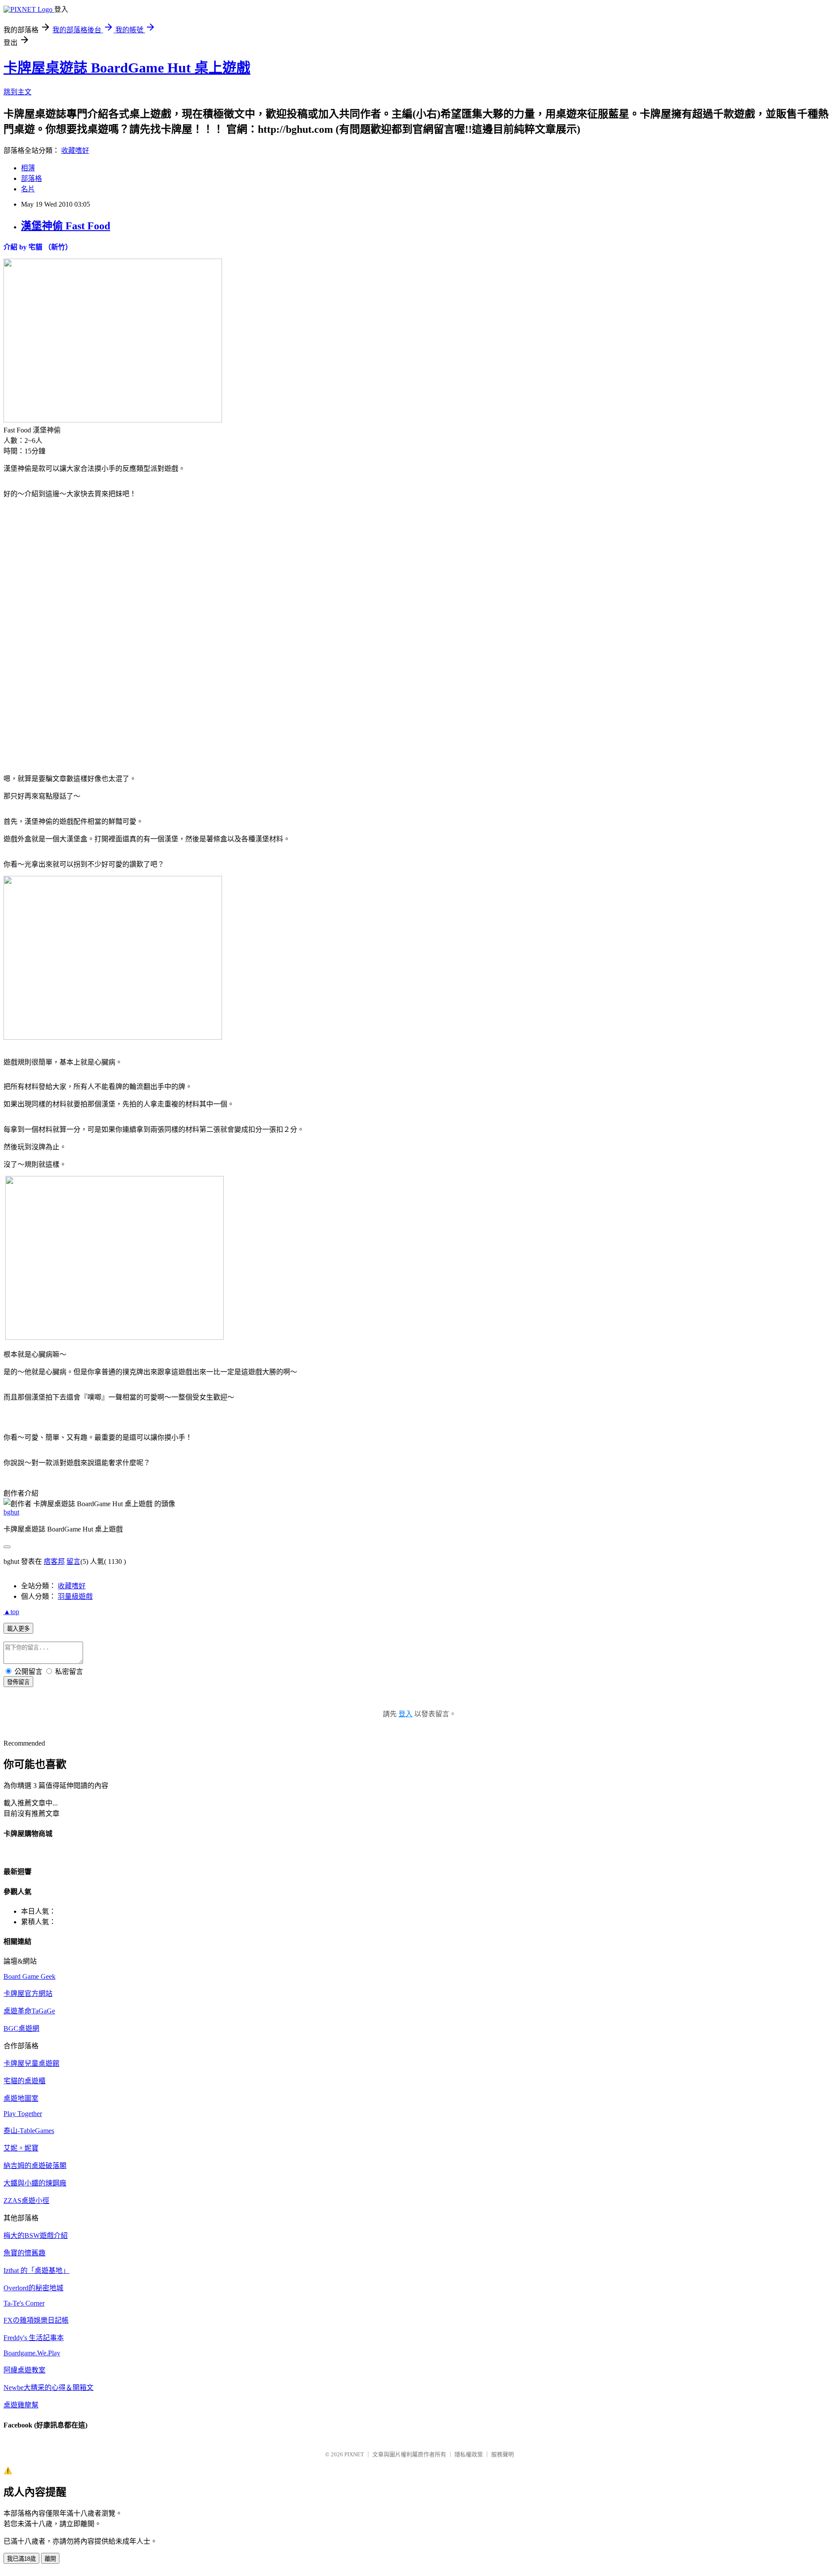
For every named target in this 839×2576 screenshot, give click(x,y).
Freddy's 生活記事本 (34, 2338)
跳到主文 (17, 92)
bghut (11, 1512)
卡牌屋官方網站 (28, 1993)
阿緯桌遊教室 (24, 2370)
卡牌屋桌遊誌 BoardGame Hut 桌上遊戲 (127, 68)
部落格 (31, 178)
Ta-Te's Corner (24, 2303)
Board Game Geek (29, 1976)
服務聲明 (503, 2454)
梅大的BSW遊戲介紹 (36, 2235)
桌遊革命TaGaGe (29, 2011)
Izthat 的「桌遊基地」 (36, 2270)
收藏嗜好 (75, 150)
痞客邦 (54, 1561)
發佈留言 (18, 1682)
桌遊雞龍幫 (21, 2405)
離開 (50, 2559)
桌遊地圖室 (21, 2098)
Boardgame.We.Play (32, 2353)
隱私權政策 (469, 2454)
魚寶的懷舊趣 (24, 2253)
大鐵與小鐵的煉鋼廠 (35, 2183)
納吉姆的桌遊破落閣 (35, 2166)
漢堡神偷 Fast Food (66, 226)
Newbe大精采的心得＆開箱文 (49, 2388)
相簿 (28, 168)
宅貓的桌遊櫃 (24, 2081)
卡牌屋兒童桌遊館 (31, 2063)
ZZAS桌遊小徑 (26, 2201)
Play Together (23, 2114)
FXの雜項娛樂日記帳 (36, 2320)
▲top (11, 1612)
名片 (28, 189)
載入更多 (18, 1629)
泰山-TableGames (29, 2131)
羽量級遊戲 (75, 1596)
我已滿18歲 (21, 2559)
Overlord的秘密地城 (33, 2288)
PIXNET (354, 2454)
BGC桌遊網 (21, 2028)
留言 (73, 1561)
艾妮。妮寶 (21, 2148)
